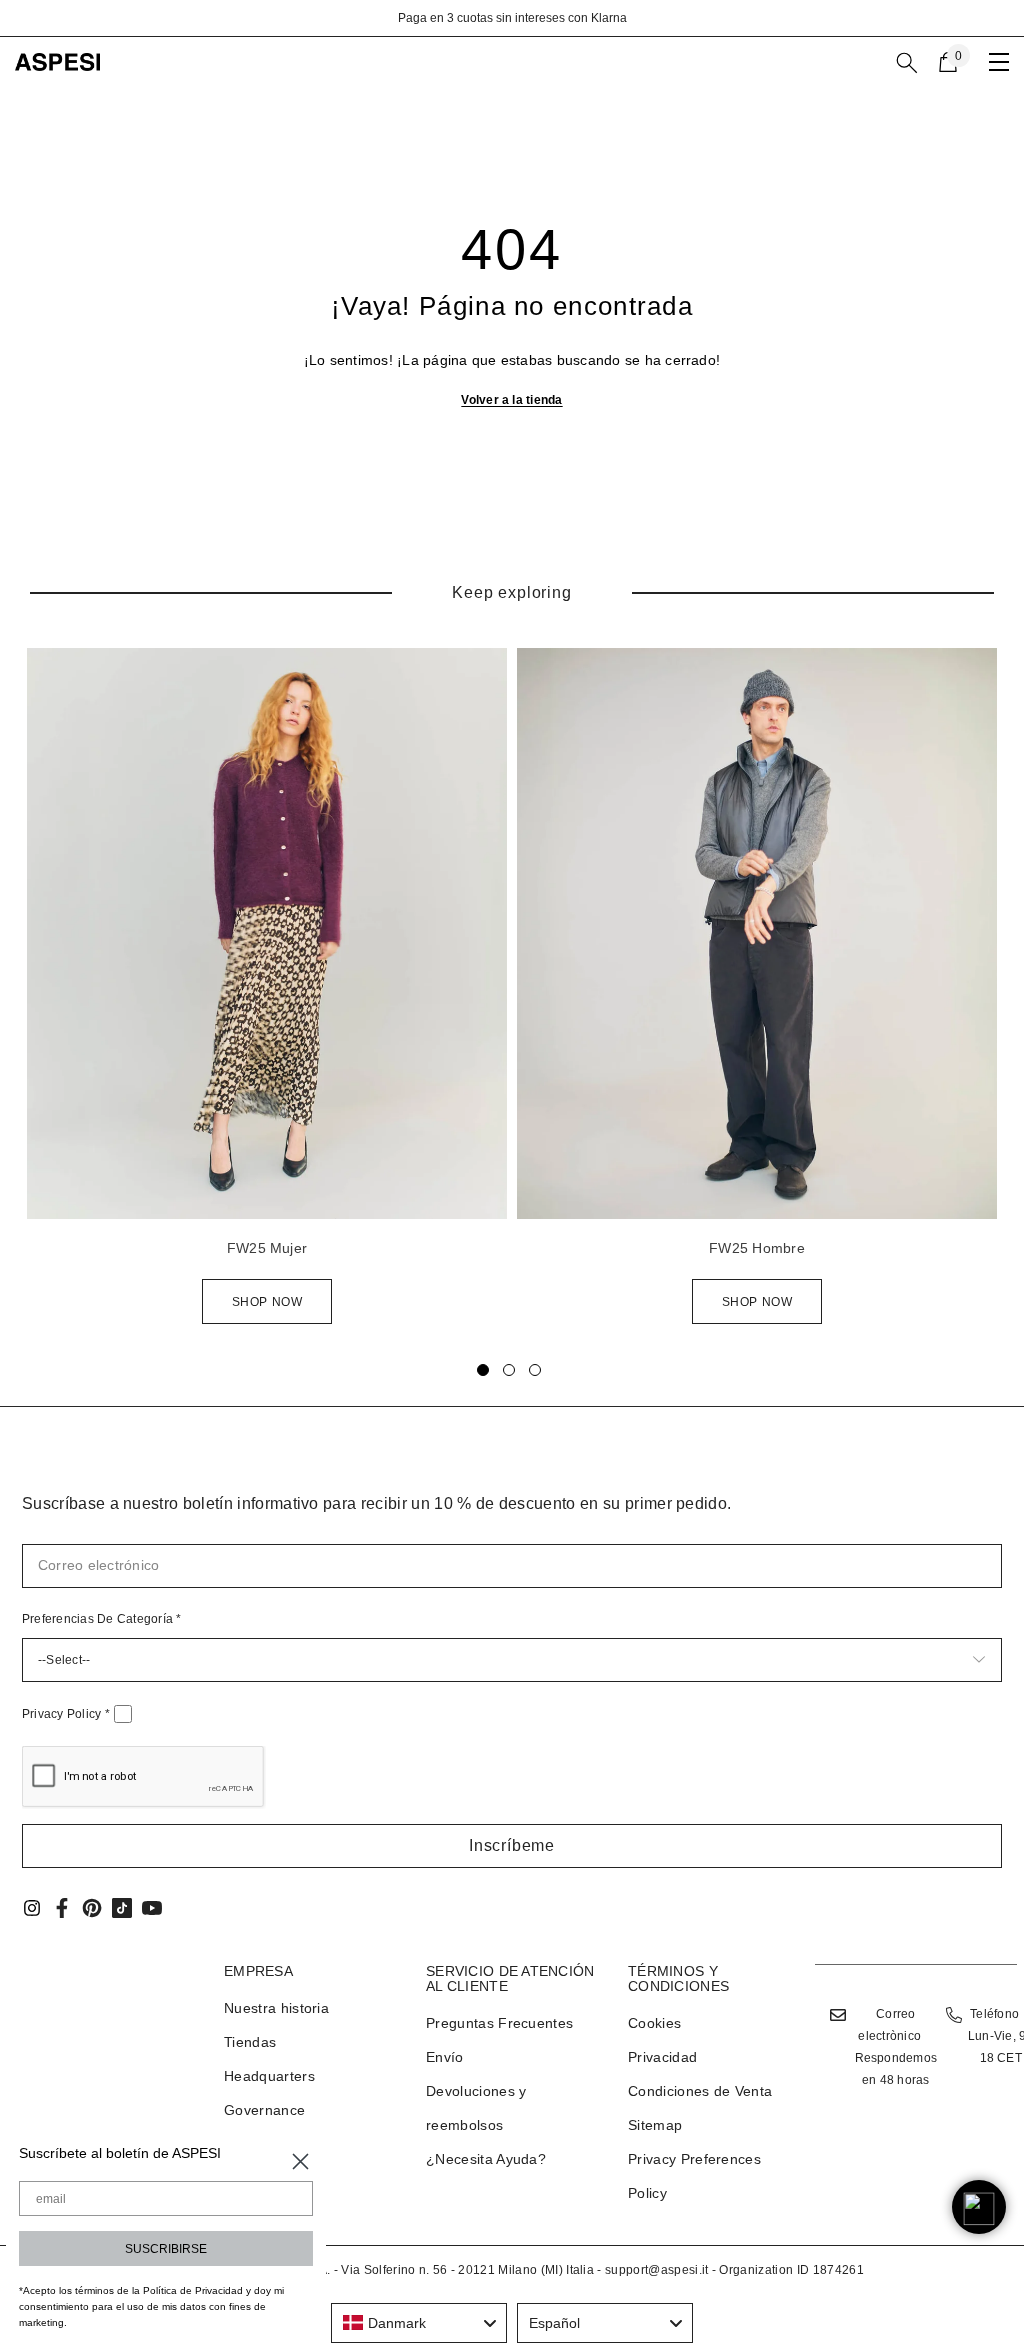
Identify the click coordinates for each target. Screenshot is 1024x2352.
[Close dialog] (300, 2161)
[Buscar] (907, 63)
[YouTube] (152, 1908)
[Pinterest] (92, 1908)
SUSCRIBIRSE (166, 2249)
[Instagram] (32, 1908)
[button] (512, 1846)
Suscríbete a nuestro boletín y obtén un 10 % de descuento (557, 18)
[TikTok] (122, 1908)
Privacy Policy (66, 1714)
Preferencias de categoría (102, 1619)
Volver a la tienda (511, 400)
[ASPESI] (267, 933)
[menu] (999, 62)
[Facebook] (62, 1908)
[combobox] (419, 2323)
